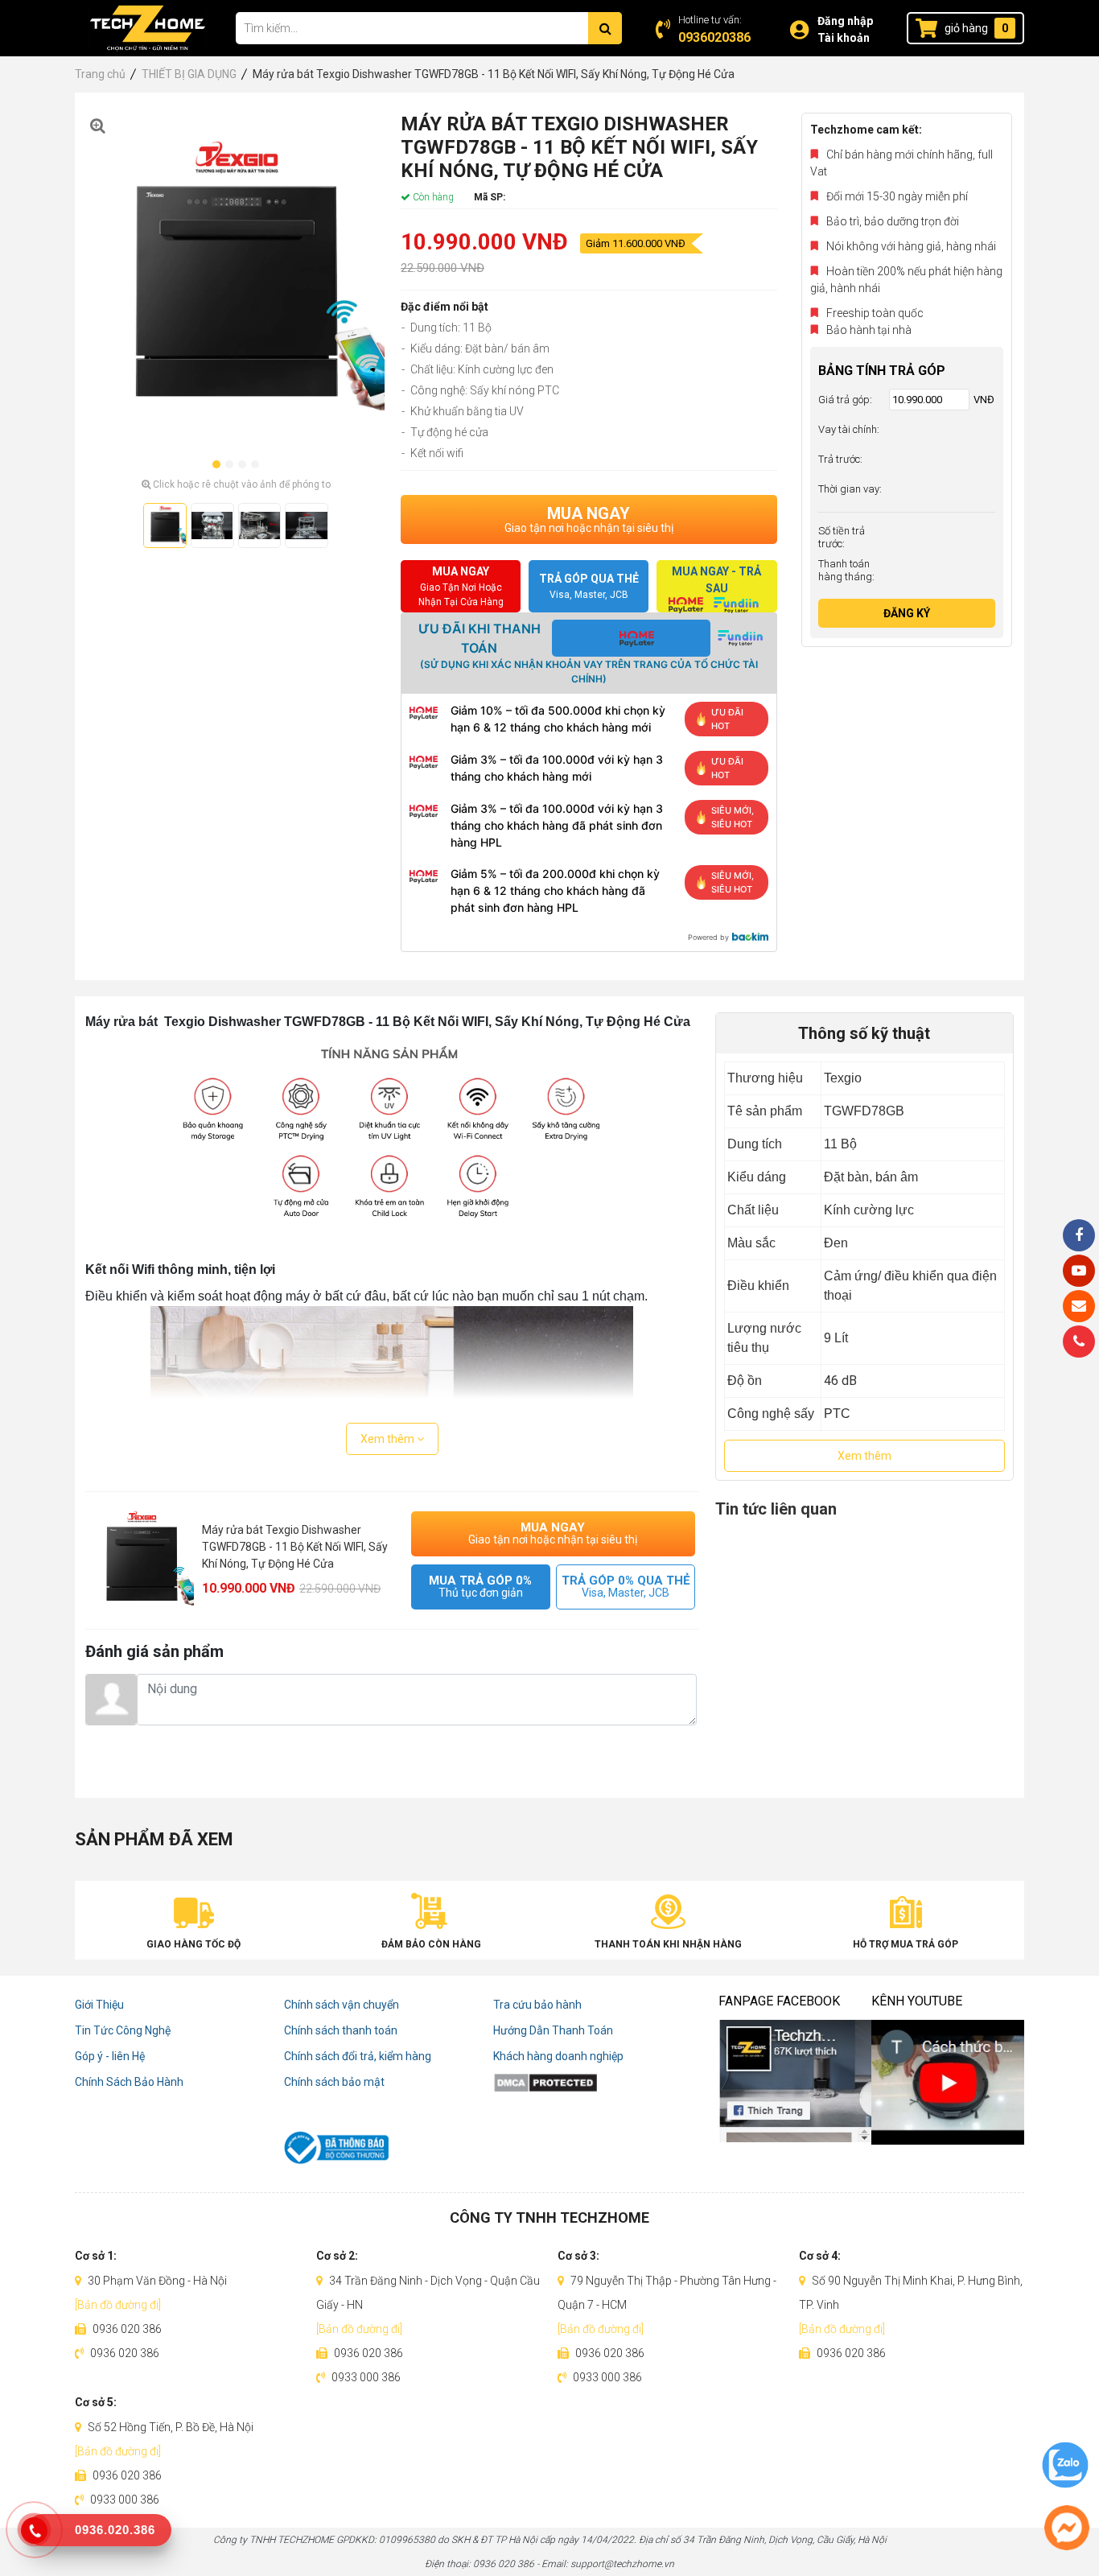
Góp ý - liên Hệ (110, 2056)
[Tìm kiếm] (605, 28)
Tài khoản (844, 38)
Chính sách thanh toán (341, 2030)
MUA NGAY (589, 519)
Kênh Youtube (917, 2001)
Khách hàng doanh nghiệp (558, 2056)
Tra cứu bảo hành (537, 2005)
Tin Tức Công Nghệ (123, 2030)
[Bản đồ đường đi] (118, 2305)
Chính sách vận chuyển (342, 2005)
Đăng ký (907, 613)
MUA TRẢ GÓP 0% (480, 1587)
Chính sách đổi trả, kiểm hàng (358, 2056)
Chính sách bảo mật (334, 2082)
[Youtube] (1079, 1271)
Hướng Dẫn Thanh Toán (553, 2030)
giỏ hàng (966, 28)
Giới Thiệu (99, 2005)
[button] (216, 464)
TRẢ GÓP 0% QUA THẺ (626, 1587)
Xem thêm (389, 1439)
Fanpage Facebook (779, 2001)
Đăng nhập (845, 21)
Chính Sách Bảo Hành (129, 2082)
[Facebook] (1079, 1235)
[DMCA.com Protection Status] (598, 2082)
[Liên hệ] (1079, 1306)
